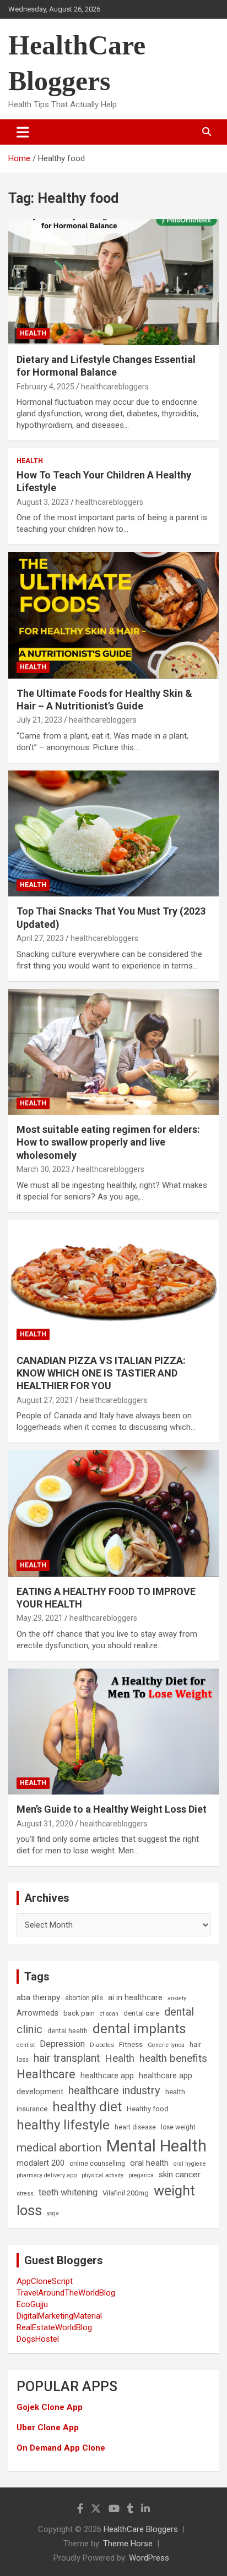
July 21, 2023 (39, 720)
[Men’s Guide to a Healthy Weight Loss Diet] (113, 1732)
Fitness (131, 2044)
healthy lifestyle (63, 2125)
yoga (53, 2213)
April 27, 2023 (40, 938)
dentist (26, 2045)
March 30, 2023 (43, 1169)
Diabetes (102, 2045)
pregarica (141, 2175)
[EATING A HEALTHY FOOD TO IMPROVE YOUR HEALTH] (113, 1514)
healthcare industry (114, 2090)
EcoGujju (32, 2304)
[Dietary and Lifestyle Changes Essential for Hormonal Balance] (113, 282)
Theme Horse (128, 2544)
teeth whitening (68, 2192)
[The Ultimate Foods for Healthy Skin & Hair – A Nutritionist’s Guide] (113, 616)
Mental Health (156, 2146)
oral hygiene (190, 2164)
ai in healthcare (135, 1998)
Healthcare (46, 2074)
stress (25, 2194)
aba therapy (38, 1997)
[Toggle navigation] (23, 132)
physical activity (102, 2175)
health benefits (173, 2058)
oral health (149, 2163)
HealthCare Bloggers (141, 2529)
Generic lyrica (166, 2045)
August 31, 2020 (45, 1824)
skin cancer (180, 2175)
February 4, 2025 (45, 387)
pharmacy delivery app (47, 2175)
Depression (62, 2044)
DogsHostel (38, 2339)
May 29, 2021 (40, 1618)
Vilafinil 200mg (126, 2193)
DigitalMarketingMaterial (59, 2316)
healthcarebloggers (115, 387)
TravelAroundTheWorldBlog (66, 2293)
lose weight (178, 2127)
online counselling (97, 2164)
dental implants (139, 2029)
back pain (79, 2013)
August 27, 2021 (45, 1400)
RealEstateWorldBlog (54, 2327)
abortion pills (84, 1998)
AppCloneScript (45, 2281)
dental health (67, 2031)
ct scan (109, 2014)
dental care (141, 2013)
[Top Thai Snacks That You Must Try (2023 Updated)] (113, 833)
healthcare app (107, 2076)
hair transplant (67, 2058)
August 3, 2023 (43, 502)
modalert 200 (40, 2163)
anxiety (177, 1998)
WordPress (149, 2558)
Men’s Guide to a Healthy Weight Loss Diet (112, 1809)
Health (33, 333)
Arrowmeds (37, 2013)
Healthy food (148, 2109)
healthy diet (87, 2107)
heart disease (135, 2127)
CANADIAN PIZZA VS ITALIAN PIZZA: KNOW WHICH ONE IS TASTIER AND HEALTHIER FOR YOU (101, 1373)
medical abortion (59, 2148)
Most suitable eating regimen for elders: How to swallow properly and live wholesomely (108, 1142)
